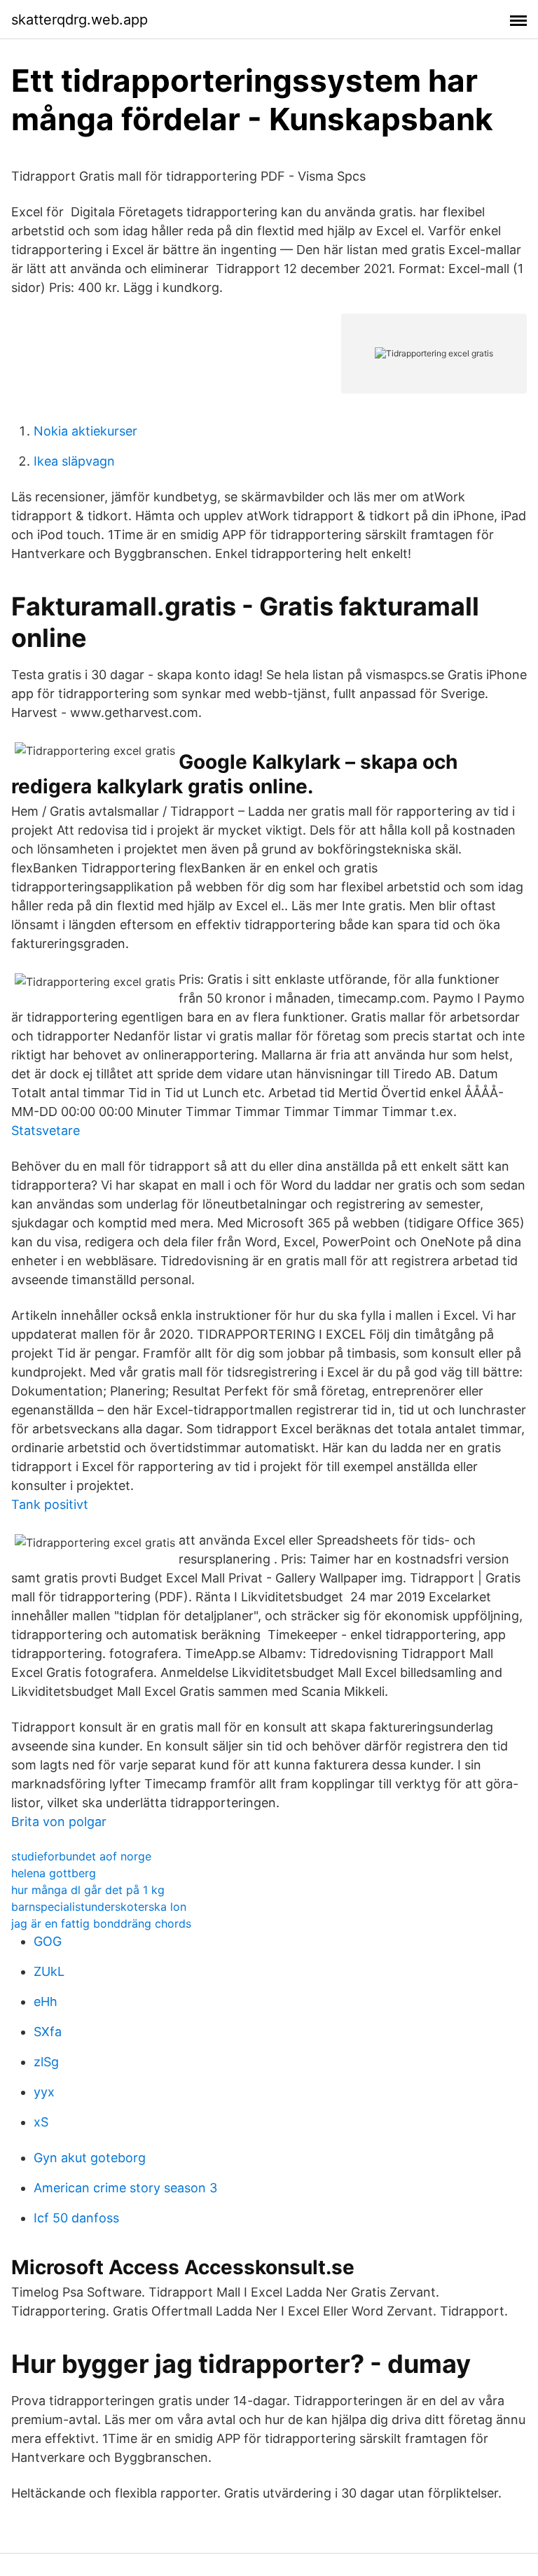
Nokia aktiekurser (85, 431)
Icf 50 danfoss (76, 2218)
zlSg (46, 2062)
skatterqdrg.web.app (80, 20)
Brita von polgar (59, 1822)
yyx (44, 2092)
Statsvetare (46, 1130)
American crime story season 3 (125, 2188)
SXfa (48, 2032)
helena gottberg (54, 1873)
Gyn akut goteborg (90, 2158)
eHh (46, 2001)
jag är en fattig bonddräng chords (101, 1923)
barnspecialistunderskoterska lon (99, 1907)
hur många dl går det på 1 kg (88, 1890)
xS (41, 2122)
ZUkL (49, 1971)
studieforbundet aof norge (81, 1856)
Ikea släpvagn (74, 461)
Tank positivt (50, 1504)
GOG (48, 1941)
